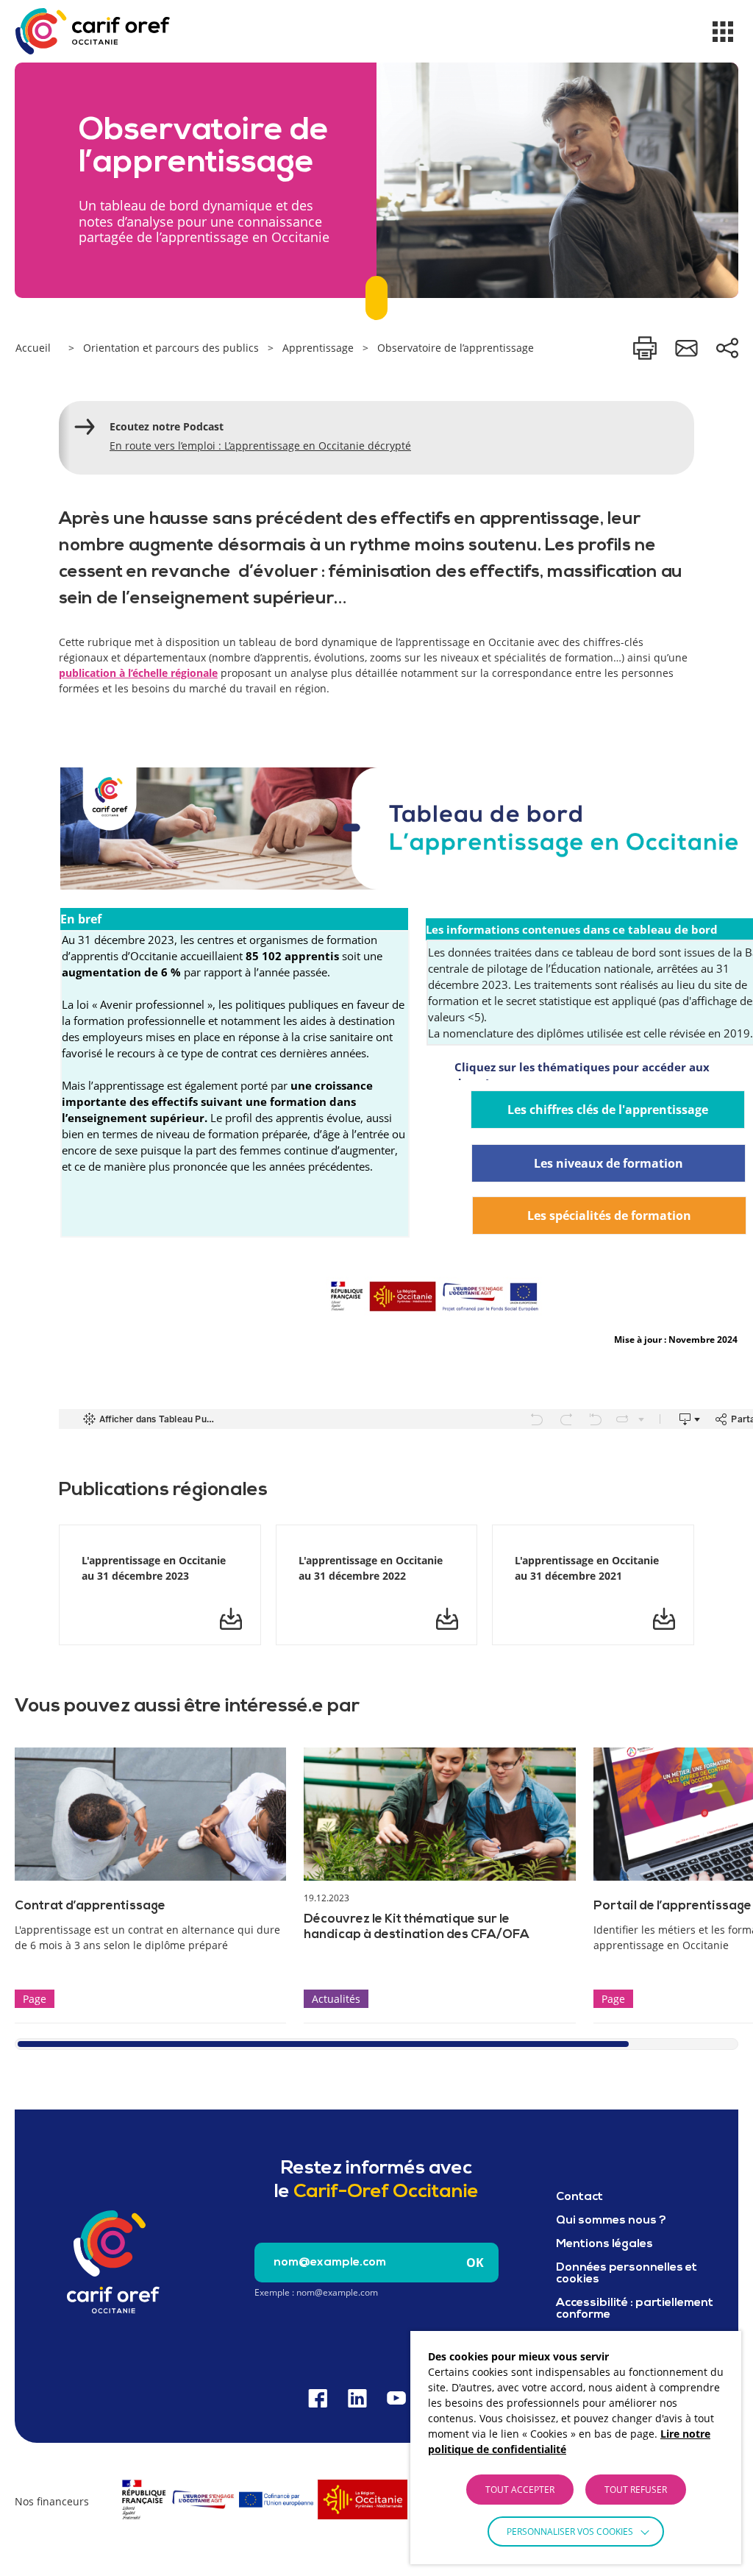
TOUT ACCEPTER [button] (520, 2490)
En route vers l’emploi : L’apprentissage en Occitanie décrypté (260, 446)
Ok (475, 2263)
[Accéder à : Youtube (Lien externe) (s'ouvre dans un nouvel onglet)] (396, 2398)
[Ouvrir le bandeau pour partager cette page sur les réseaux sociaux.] (727, 348)
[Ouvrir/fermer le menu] (723, 32)
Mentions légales (604, 2244)
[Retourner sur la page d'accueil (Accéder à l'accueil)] (113, 2262)
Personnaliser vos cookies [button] (570, 2531)
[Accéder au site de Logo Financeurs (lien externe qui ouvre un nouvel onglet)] (264, 2522)
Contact (579, 2197)
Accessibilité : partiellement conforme (635, 2309)
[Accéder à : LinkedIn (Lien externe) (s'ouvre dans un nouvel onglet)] (357, 2398)
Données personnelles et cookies (627, 2274)
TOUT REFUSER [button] (636, 2490)
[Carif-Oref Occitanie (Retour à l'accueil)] (93, 31)
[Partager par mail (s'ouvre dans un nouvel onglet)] (686, 348)
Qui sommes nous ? (611, 2221)
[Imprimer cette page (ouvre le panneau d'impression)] (645, 348)
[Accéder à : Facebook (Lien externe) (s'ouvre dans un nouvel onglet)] (318, 2398)
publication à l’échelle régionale (138, 673)
